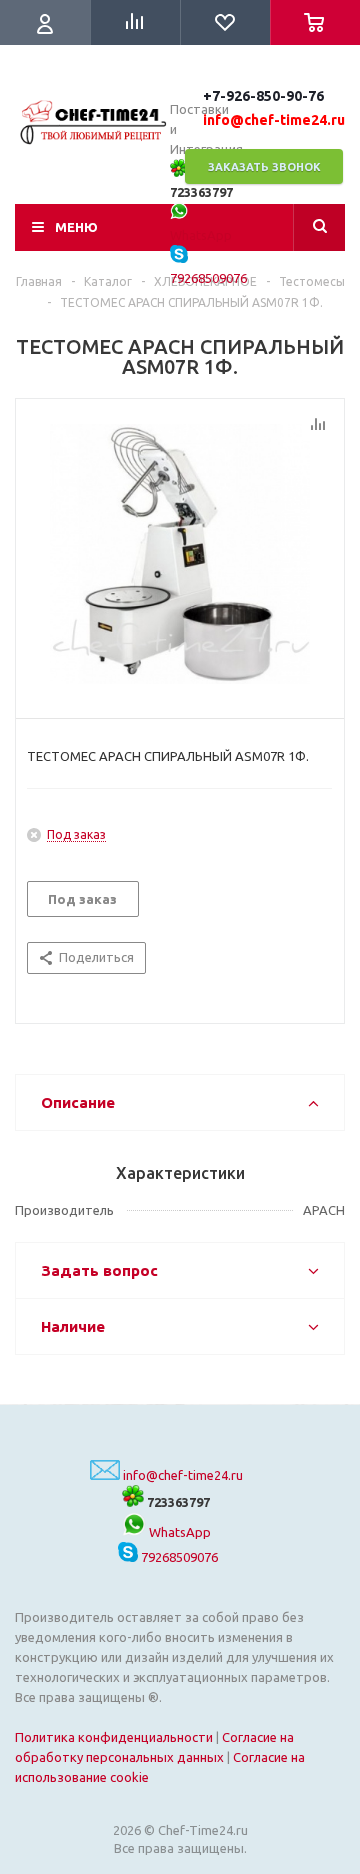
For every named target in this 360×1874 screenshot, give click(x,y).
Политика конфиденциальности (114, 1737)
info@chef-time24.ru (183, 1475)
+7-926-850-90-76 (263, 96)
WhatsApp (178, 1532)
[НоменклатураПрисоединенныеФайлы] (180, 554)
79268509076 (178, 1557)
